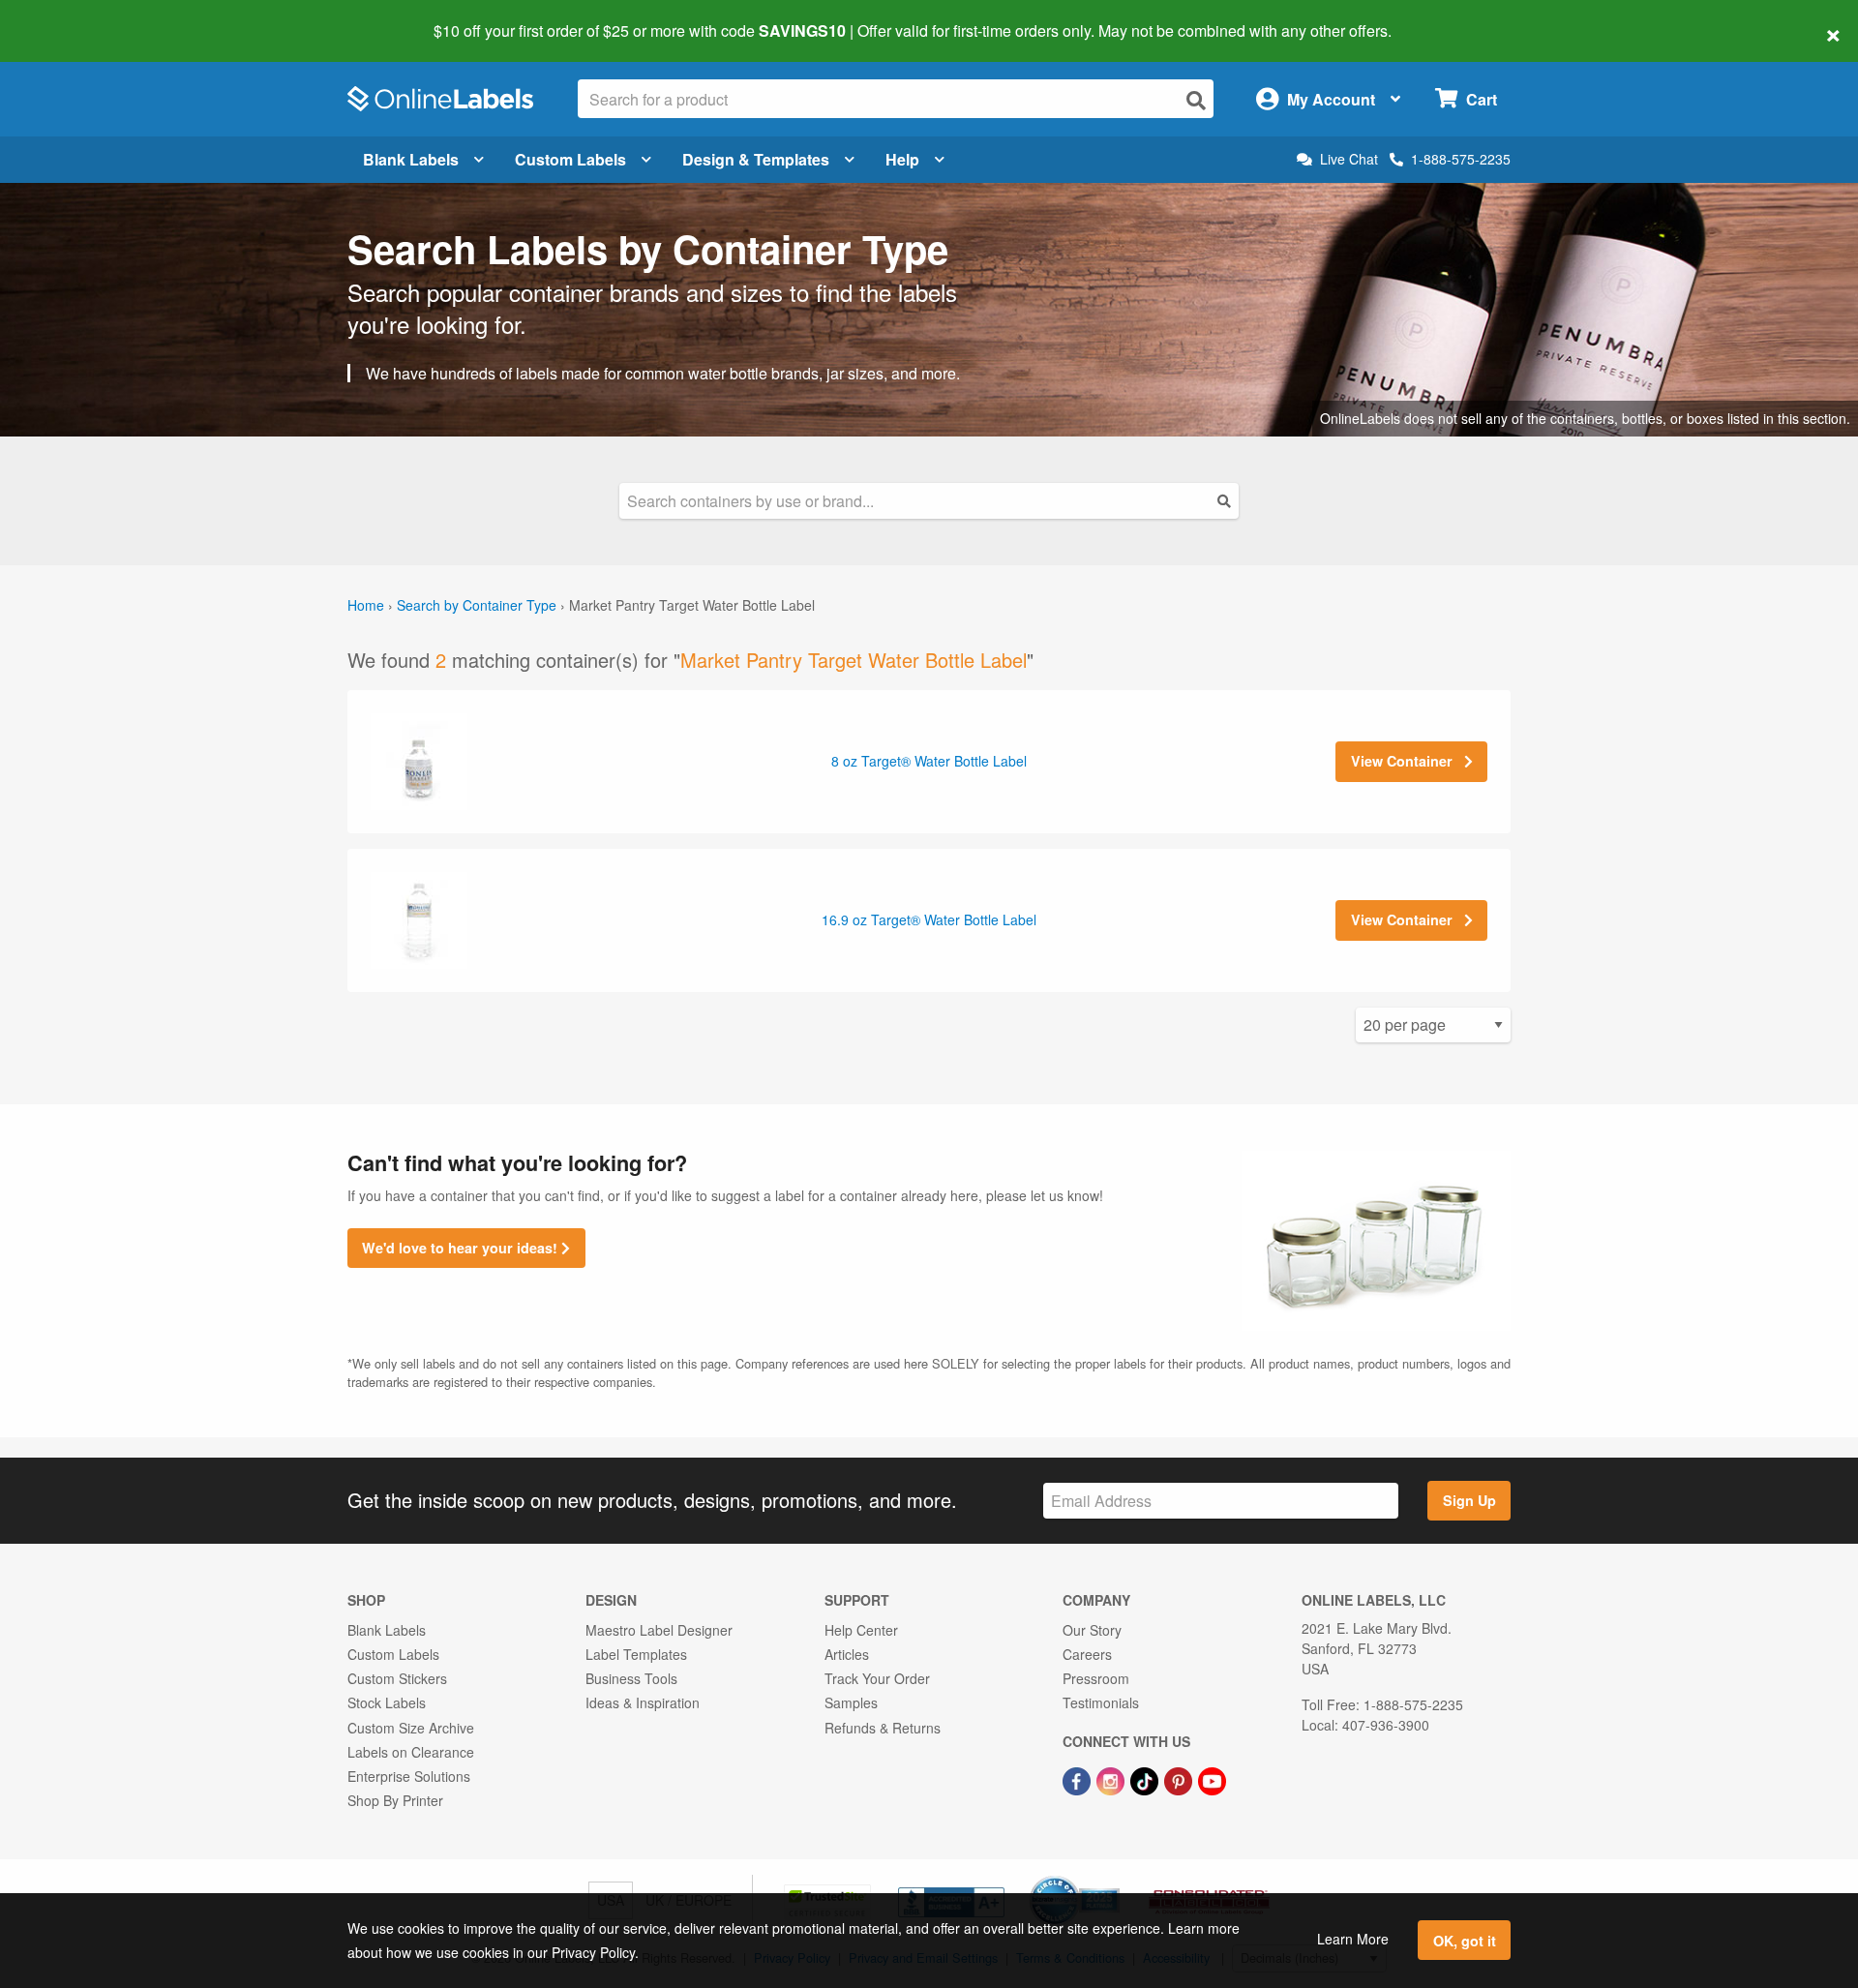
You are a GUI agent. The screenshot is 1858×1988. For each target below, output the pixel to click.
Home (366, 605)
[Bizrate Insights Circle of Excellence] (1113, 1878)
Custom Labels (570, 159)
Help (902, 159)
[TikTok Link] (1146, 1779)
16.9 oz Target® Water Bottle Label (929, 919)
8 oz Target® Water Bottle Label (929, 761)
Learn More (1353, 1939)
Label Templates (636, 1654)
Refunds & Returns (883, 1728)
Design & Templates (756, 159)
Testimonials (1101, 1702)
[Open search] (1196, 100)
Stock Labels (387, 1702)
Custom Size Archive (411, 1728)
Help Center (861, 1630)
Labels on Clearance (411, 1752)
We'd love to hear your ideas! (462, 1248)
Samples (851, 1702)
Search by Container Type (477, 605)
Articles (847, 1654)
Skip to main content (70, 17)
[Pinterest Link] (1180, 1779)
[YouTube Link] (1212, 1779)
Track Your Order (877, 1678)
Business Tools (631, 1678)
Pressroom (1096, 1678)
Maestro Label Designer (659, 1630)
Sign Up (1469, 1500)
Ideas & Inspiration (643, 1702)
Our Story (1092, 1630)
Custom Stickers (397, 1678)
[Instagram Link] (1112, 1779)
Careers (1087, 1654)
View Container (1404, 761)
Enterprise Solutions (409, 1776)
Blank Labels (411, 159)
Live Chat (1349, 159)
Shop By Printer (395, 1800)
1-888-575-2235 (1461, 159)
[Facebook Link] (1079, 1779)
